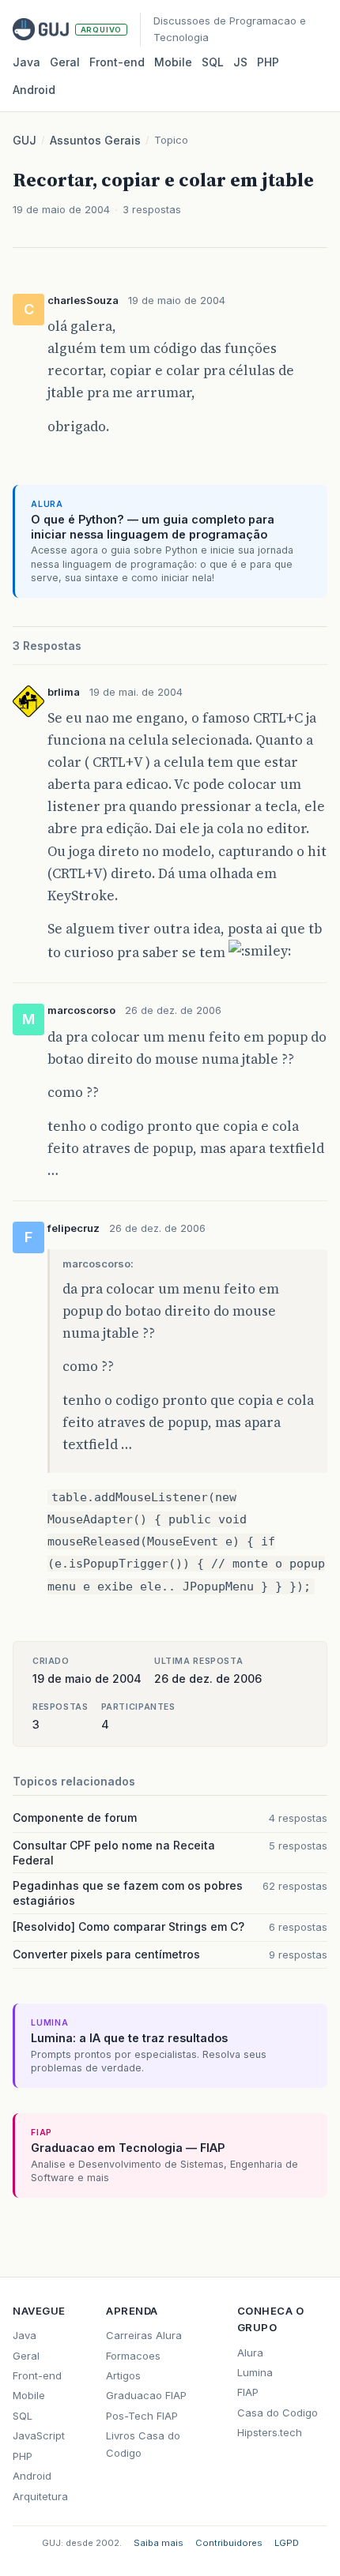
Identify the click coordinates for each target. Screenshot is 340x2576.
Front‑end (117, 62)
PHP (268, 62)
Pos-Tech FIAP (142, 2416)
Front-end (37, 2375)
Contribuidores (229, 2543)
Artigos (123, 2375)
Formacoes (133, 2356)
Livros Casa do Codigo (143, 2444)
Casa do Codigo (278, 2413)
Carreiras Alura (144, 2335)
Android (34, 90)
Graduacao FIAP (146, 2395)
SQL (213, 62)
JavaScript (39, 2435)
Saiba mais (159, 2543)
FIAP (248, 2392)
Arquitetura (40, 2496)
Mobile (173, 62)
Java (26, 62)
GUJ (25, 140)
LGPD (287, 2543)
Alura (250, 2353)
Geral (65, 62)
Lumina (255, 2372)
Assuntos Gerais (95, 140)
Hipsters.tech (270, 2432)
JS (240, 62)
